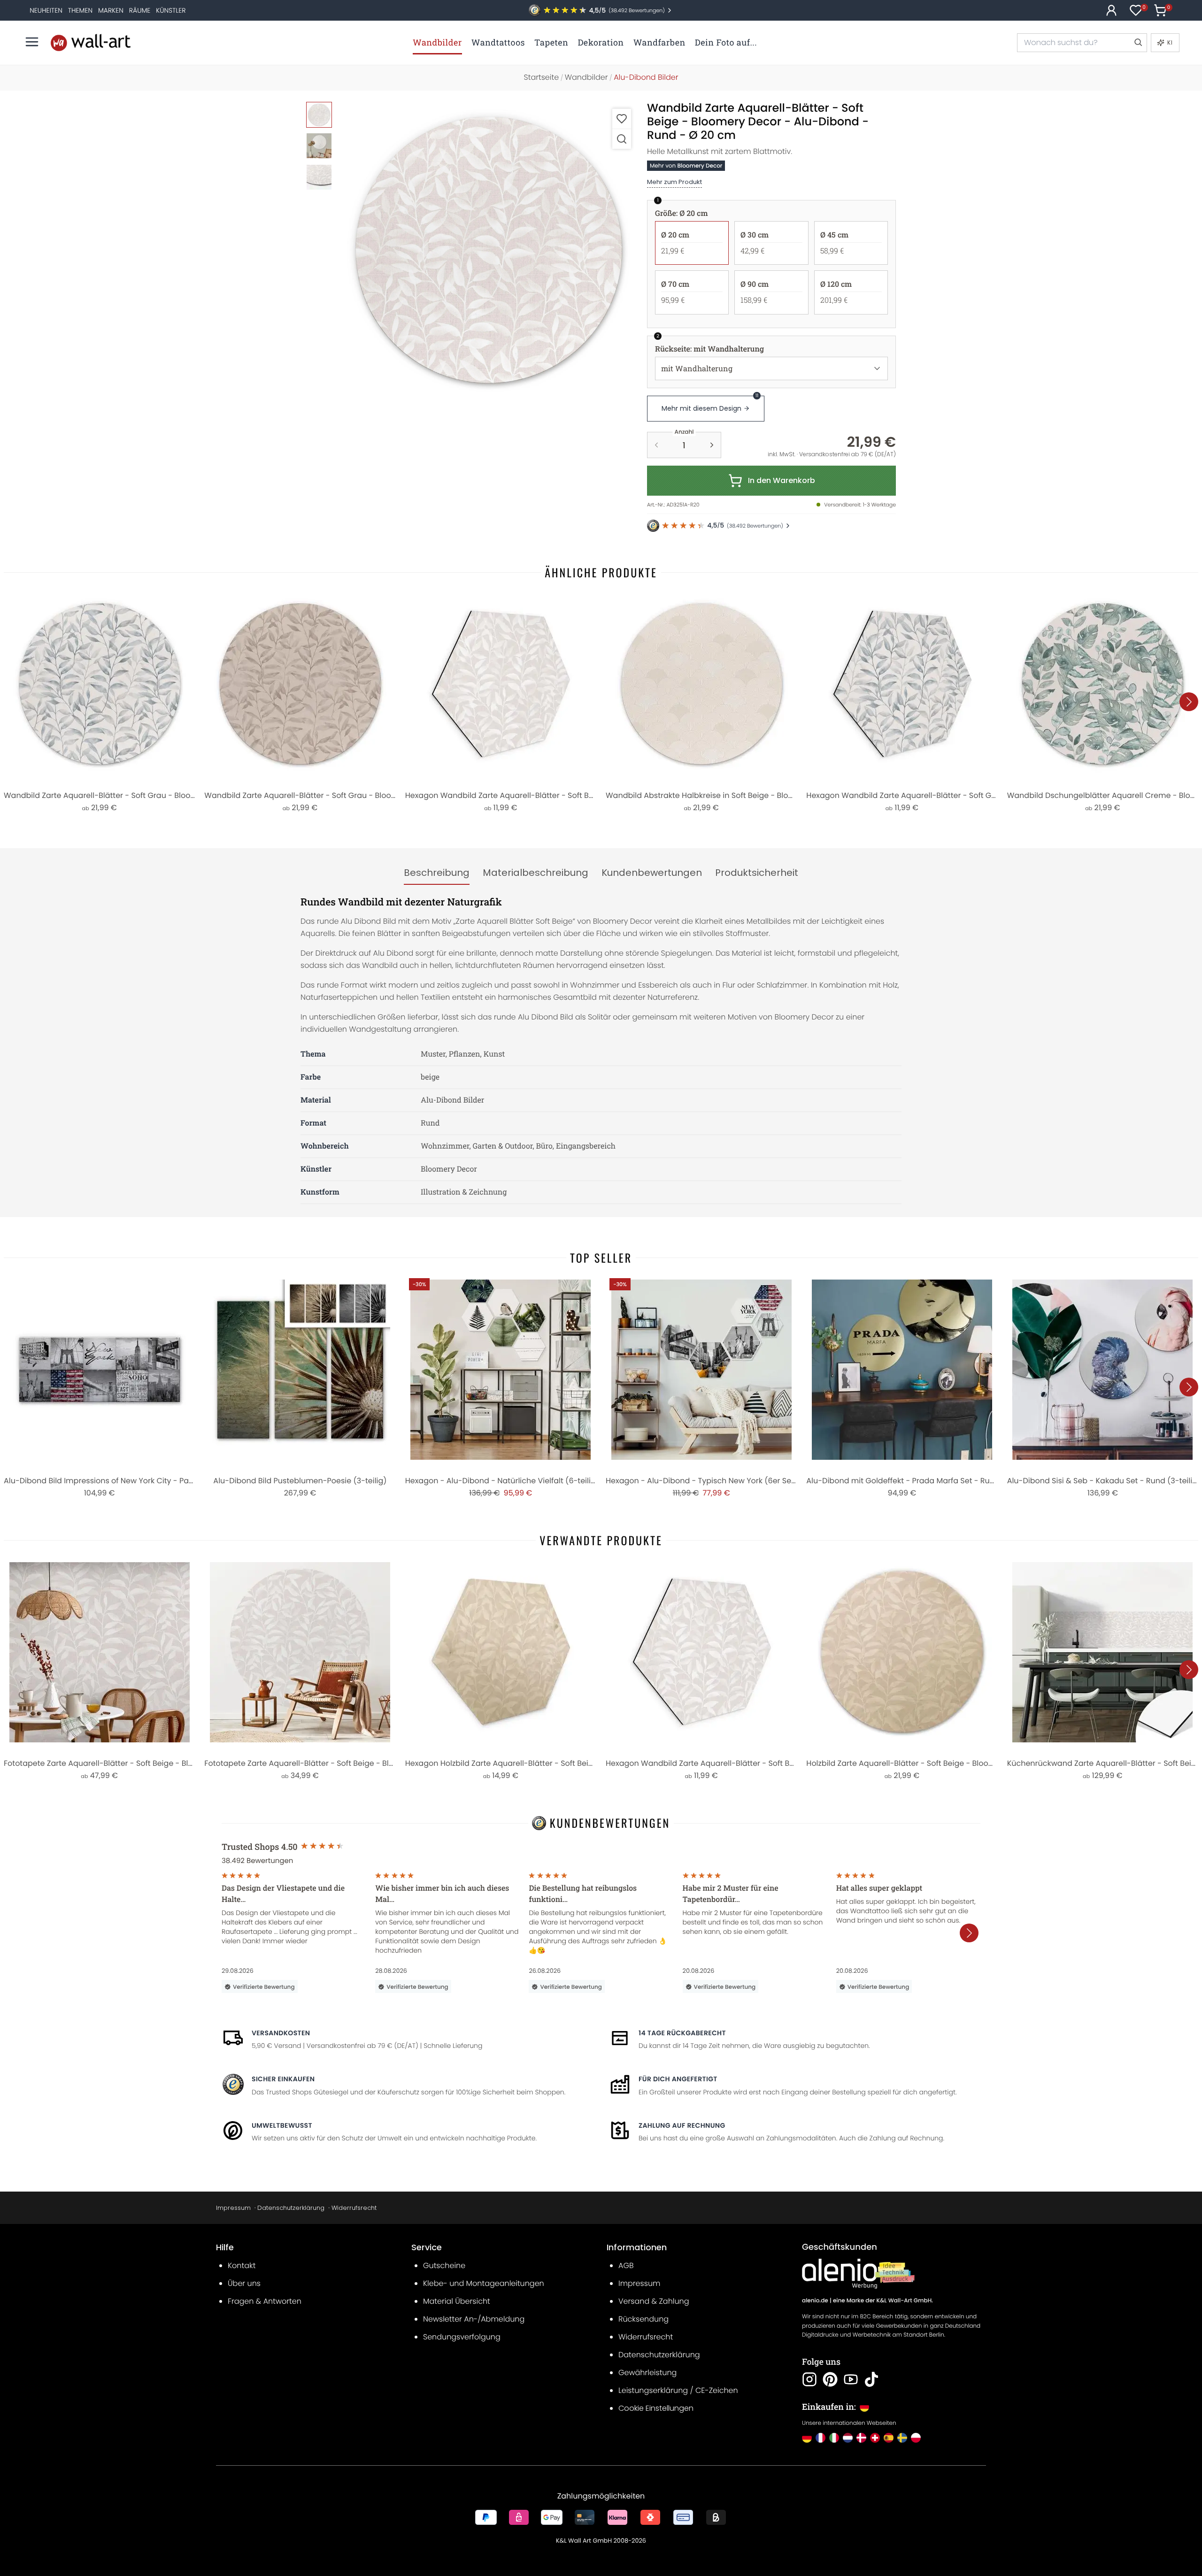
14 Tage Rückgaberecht (682, 2033)
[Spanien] (889, 2438)
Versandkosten (281, 2033)
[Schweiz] (875, 2438)
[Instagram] (809, 2379)
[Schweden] (902, 2438)
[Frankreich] (821, 2438)
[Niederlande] (848, 2438)
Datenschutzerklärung (291, 2208)
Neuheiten (46, 10)
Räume (140, 10)
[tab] (437, 873)
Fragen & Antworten (265, 2301)
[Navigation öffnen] (32, 42)
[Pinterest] (830, 2379)
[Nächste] (1189, 702)
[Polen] (916, 2438)
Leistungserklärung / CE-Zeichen (678, 2390)
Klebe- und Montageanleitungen (484, 2283)
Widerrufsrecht (354, 2208)
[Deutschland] (807, 2438)
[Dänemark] (861, 2438)
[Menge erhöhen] (712, 445)
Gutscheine (444, 2265)
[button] (489, 251)
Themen (80, 10)
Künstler (171, 10)
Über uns (244, 2283)
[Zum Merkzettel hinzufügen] (622, 119)
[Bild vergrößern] (622, 139)
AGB (626, 2265)
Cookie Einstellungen (656, 2408)
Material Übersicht (457, 2301)
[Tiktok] (871, 2379)
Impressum (233, 2208)
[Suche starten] (1138, 43)
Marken (111, 10)
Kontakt (242, 2265)
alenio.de (815, 2301)
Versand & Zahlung (654, 2301)
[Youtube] (851, 2379)
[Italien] (834, 2438)
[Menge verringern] (656, 445)
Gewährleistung (647, 2373)
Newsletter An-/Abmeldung (474, 2319)
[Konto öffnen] (1111, 10)
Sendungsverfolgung (462, 2337)
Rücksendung (643, 2319)
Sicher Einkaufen (283, 2079)
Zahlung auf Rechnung (682, 2125)
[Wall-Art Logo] (91, 42)
